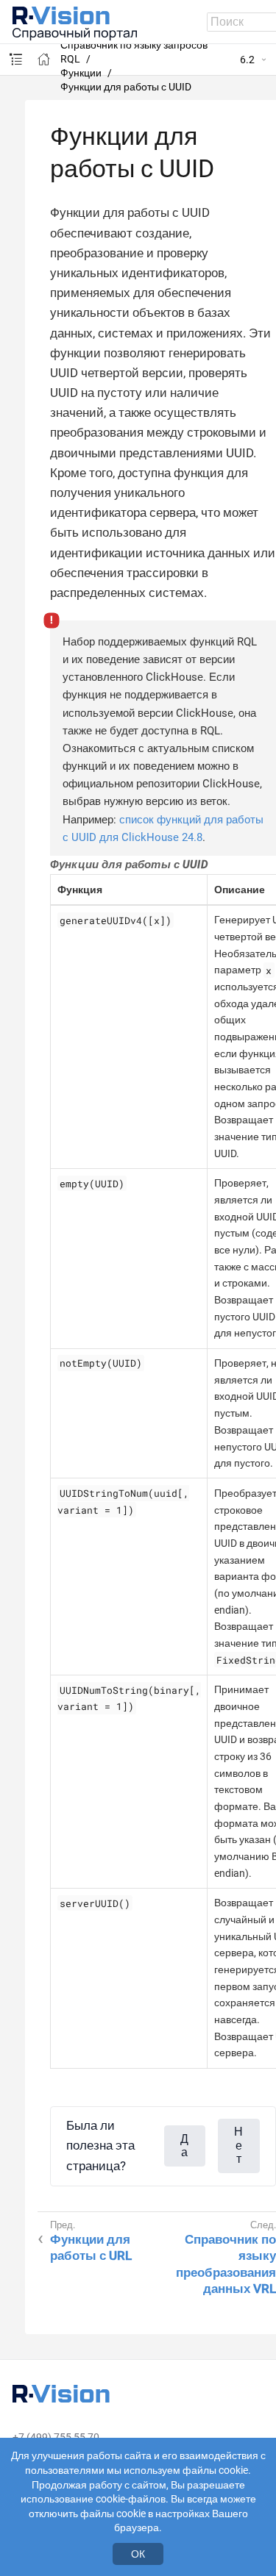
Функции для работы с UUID (126, 87)
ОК (138, 2554)
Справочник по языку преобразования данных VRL (226, 2264)
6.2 (247, 60)
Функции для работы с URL (91, 2247)
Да (184, 2146)
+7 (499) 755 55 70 (56, 2437)
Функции (81, 73)
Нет (238, 2145)
